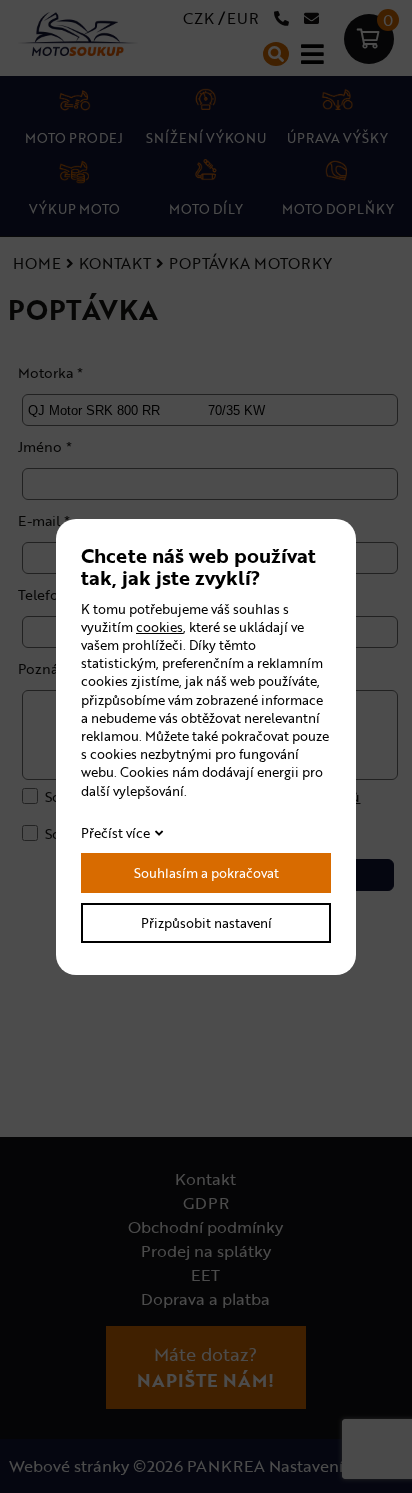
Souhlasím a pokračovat (206, 873)
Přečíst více (115, 833)
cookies (159, 627)
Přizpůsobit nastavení (206, 923)
